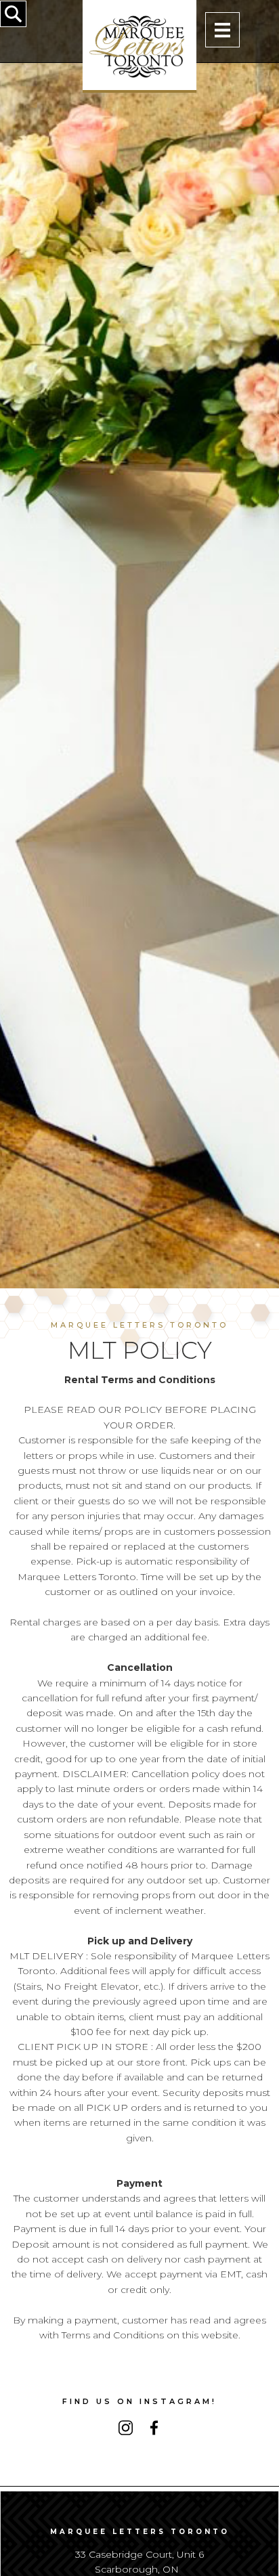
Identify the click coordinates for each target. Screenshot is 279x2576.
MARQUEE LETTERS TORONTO (139, 1325)
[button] (222, 29)
